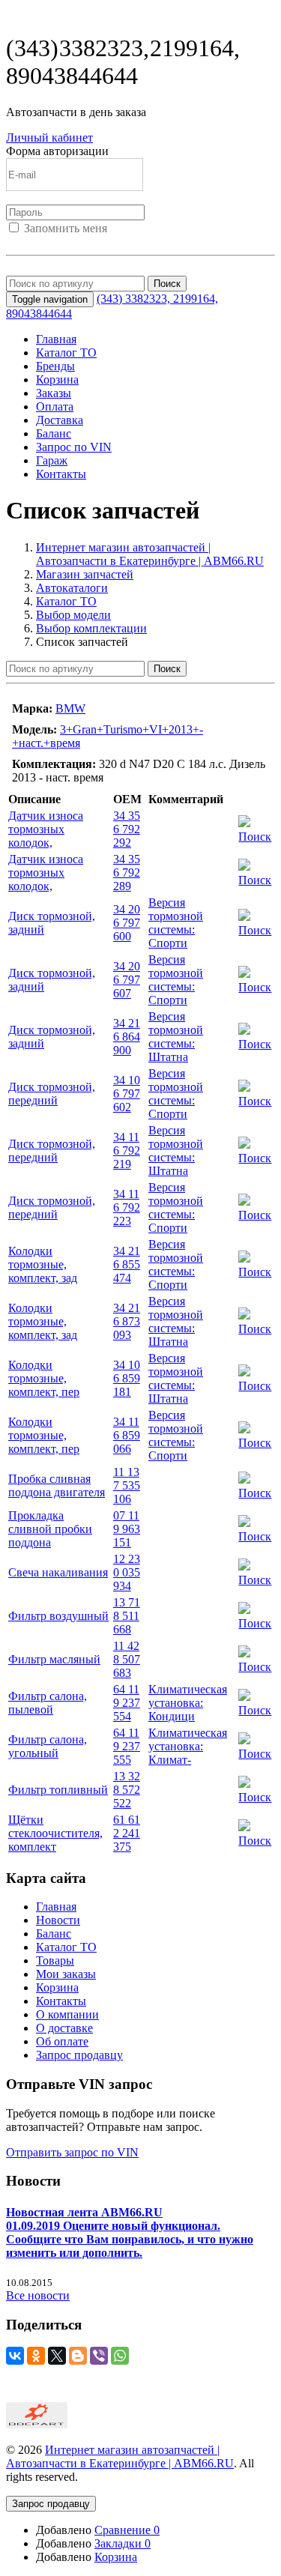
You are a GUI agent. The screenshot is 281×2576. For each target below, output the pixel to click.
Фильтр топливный (58, 1790)
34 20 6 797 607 (127, 980)
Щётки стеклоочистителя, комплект (55, 1833)
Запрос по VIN (74, 447)
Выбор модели (73, 615)
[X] (57, 2356)
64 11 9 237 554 (127, 1703)
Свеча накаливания (58, 1572)
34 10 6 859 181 (127, 1378)
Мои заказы (66, 1974)
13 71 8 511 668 (127, 1616)
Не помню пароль (52, 269)
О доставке (64, 2028)
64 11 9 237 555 (127, 1746)
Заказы (54, 393)
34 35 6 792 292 (127, 829)
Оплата (55, 406)
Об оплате (62, 2041)
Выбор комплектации (91, 628)
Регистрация (74, 242)
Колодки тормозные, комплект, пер (44, 1378)
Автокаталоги (72, 588)
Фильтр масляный (54, 1659)
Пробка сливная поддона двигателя (57, 1485)
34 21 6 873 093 (127, 1321)
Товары (55, 1960)
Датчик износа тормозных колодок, (46, 829)
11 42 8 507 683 (127, 1659)
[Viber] (99, 2356)
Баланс (54, 433)
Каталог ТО (66, 353)
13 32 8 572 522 (127, 1790)
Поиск (167, 284)
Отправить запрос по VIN (72, 2152)
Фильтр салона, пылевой (48, 1703)
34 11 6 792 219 (127, 1151)
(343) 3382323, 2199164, (123, 62)
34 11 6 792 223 (127, 1207)
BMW (70, 708)
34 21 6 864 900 (127, 1037)
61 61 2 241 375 (127, 1833)
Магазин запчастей (85, 574)
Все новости (38, 2295)
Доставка (60, 420)
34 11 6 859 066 (127, 1435)
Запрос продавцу (79, 2055)
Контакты (61, 474)
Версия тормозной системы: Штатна (176, 1037)
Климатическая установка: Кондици (188, 1703)
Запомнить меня (66, 228)
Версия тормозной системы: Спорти (176, 923)
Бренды (55, 366)
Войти (22, 242)
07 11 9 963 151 (127, 1529)
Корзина (57, 380)
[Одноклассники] (36, 2356)
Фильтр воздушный (58, 1616)
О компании (67, 2014)
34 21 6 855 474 (127, 1264)
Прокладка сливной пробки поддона (50, 1529)
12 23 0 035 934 (127, 1572)
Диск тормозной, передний (52, 1094)
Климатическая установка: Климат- (188, 1746)
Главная (56, 339)
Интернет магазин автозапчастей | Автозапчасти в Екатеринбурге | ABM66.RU (150, 554)
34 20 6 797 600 (127, 923)
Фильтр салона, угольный (48, 1746)
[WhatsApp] (120, 2356)
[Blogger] (78, 2356)
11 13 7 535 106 (127, 1485)
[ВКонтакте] (15, 2356)
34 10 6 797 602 (127, 1094)
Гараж (52, 460)
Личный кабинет (49, 137)
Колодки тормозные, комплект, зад (43, 1264)
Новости (58, 1920)
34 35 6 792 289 (127, 873)
